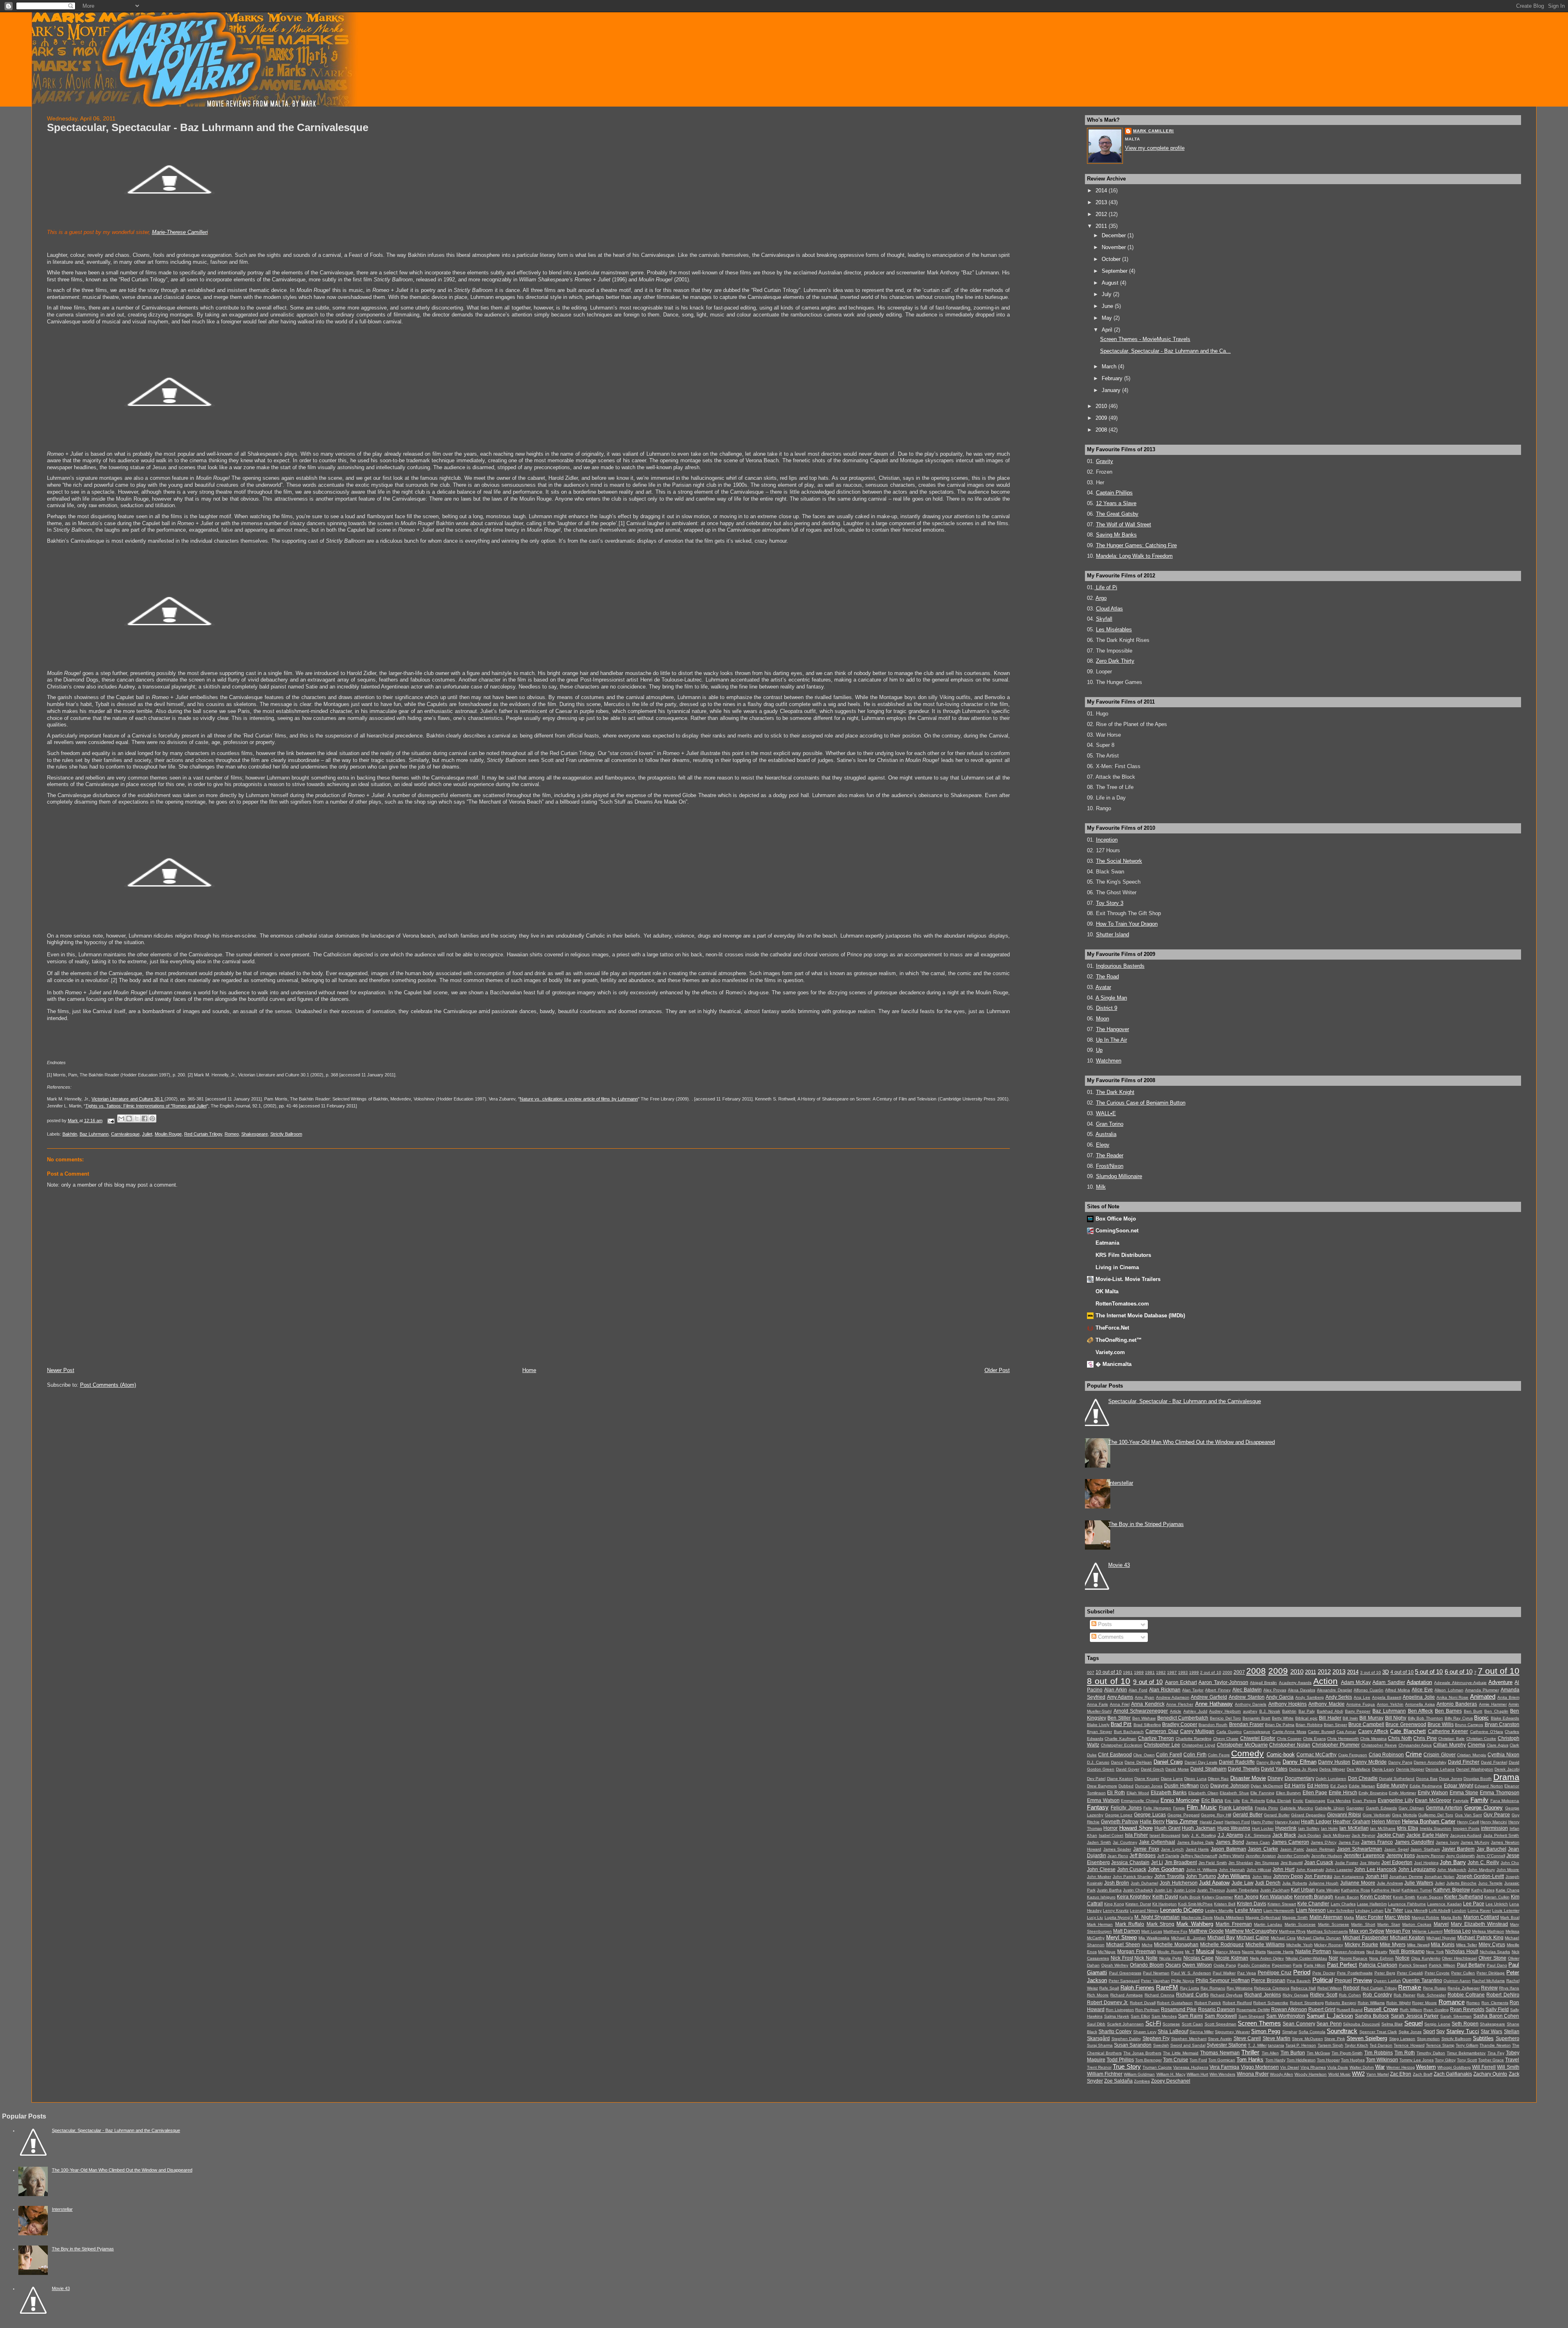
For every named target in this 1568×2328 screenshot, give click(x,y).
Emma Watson (1103, 1800)
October (1112, 259)
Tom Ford (1198, 2060)
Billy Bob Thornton (1425, 1718)
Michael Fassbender (1365, 1938)
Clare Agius (1498, 1745)
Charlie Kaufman (1120, 1739)
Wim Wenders (1222, 2074)
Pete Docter (1324, 1973)
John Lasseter (1339, 1870)
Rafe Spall (1109, 1988)
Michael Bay (1221, 1938)
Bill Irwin (1350, 1718)
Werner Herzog (1400, 2067)
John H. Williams (1202, 1870)
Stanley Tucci (1463, 2031)
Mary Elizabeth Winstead (1479, 1924)
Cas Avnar (1346, 1732)
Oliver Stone (1492, 1958)
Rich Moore (1098, 1995)
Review (1489, 1988)
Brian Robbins (1309, 1725)
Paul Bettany (1471, 1965)
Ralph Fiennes (1137, 1988)
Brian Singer (1335, 1725)
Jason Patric (1292, 1849)
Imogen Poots (1466, 1828)
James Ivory (1447, 1842)
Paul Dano (1497, 1965)
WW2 (1358, 2074)
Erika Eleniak (1279, 1801)
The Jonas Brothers (1142, 2053)
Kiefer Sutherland (1464, 1897)
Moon (1102, 1019)
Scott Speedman (1221, 2024)
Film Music (1202, 1807)
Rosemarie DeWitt (1253, 2010)
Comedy (1247, 1753)
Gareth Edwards (1381, 1808)
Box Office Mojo (1116, 1219)
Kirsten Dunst (1138, 1904)
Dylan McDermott (1267, 1786)
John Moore (1508, 1870)
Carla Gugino (1229, 1732)
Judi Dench (1268, 1883)
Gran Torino (1110, 1124)
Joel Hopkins (1426, 1863)
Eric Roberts (1253, 1801)
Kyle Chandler (1313, 1904)
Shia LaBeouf (1173, 2032)
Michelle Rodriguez (1222, 1945)
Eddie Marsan (1362, 1786)
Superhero (1508, 2038)
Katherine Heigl (1386, 1890)
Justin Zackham (1275, 1890)
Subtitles (1483, 2038)
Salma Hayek (1117, 2016)
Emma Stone (1464, 1793)
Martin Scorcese (1300, 1924)
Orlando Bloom (1147, 1965)
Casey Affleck (1373, 1731)
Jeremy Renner (1430, 1856)
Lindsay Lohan (1369, 1910)
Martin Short (1363, 1924)
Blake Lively (1098, 1725)
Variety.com (1110, 1352)
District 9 (1107, 1008)
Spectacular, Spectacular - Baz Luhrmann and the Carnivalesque (1185, 1401)
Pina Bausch (1299, 1981)
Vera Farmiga (1224, 2067)
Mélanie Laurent (1427, 1931)
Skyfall (1104, 619)
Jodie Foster (1347, 1863)
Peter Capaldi (1410, 1973)
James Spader (1117, 1849)
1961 (1128, 1672)
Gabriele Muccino (1297, 1808)
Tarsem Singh (1331, 2045)
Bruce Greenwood (1406, 1724)
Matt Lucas (1152, 1931)
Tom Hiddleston (1301, 2060)
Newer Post (61, 1370)
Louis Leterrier (1506, 1910)
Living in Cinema (1117, 1267)
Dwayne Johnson (1230, 1786)
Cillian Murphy (1450, 1745)
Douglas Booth (1478, 1779)
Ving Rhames (1313, 2067)
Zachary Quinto (1490, 2074)
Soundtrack (1342, 2031)
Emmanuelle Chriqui (1140, 1801)
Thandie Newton (1495, 2045)
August (1111, 283)
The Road (1107, 977)
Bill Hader (1330, 1718)
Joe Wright (1370, 1863)
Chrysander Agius (1415, 1745)
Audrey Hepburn (1225, 1711)
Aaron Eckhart (1181, 1682)
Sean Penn (1329, 2024)
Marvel (1441, 1924)
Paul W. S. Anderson (1191, 1973)
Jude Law (1243, 1883)
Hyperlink (1286, 1828)
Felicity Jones (1126, 1808)
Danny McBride (1369, 1762)
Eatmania (1107, 1243)
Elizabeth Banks (1169, 1793)
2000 (1227, 1672)
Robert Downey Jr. (1108, 2003)
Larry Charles (1343, 1904)
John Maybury (1481, 1870)
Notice (1402, 1958)
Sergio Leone (1437, 2024)
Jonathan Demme (1406, 1877)
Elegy (1103, 1145)
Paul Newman (1156, 1973)
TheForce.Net (1112, 1328)
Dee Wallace (1359, 1769)
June (1108, 306)
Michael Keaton (1408, 1938)
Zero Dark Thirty (1115, 661)
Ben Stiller (1119, 1718)
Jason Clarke (1263, 1849)
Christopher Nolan (1290, 1745)
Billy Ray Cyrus (1459, 1718)
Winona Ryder (1253, 2074)
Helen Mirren (1386, 1822)
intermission (1494, 1828)
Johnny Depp (1288, 1876)
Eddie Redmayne (1426, 1786)
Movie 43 (1119, 1565)
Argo (1101, 598)
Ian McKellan (1354, 1828)
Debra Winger (1332, 1769)
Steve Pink (1335, 2039)
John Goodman (1166, 1869)
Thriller (1250, 2052)
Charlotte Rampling (1194, 1739)
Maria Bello (1451, 1917)
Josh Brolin (1117, 1883)
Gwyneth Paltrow (1120, 1822)
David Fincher (1464, 1762)
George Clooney (1483, 1808)
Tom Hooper (1328, 2060)
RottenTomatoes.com (1122, 1304)
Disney (1275, 1778)
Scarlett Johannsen (1125, 2024)
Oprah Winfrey (1115, 1965)
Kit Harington (1165, 1904)
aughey (1250, 1711)
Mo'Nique (1107, 1952)
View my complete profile (1155, 148)
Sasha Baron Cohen (1496, 2016)
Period (1302, 1972)
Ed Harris (1295, 1786)
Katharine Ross (1355, 1890)
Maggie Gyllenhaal (1263, 1917)
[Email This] (121, 1118)
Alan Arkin (1116, 1690)
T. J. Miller (1257, 2045)
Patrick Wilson (1442, 1965)
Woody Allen (1282, 2074)
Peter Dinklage (1491, 1973)
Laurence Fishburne (1407, 1904)
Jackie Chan (1391, 1835)
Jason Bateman (1228, 1849)
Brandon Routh (1213, 1725)
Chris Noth (1400, 1738)
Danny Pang (1400, 1762)
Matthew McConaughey (1251, 1931)
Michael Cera (1283, 1938)
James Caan (1258, 1842)
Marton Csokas (1417, 1924)
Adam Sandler (1389, 1682)
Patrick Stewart (1413, 1965)
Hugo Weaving (1234, 1828)
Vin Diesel (1290, 2067)
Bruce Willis (1441, 1724)
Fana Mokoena (1505, 1801)
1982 (1161, 1672)
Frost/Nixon (1110, 1166)
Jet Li (1157, 1862)
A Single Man (1111, 998)
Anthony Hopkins (1287, 1704)
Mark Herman (1100, 1924)
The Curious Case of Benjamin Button (1141, 1103)
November (1115, 247)
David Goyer (1128, 1769)
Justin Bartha (1109, 1890)
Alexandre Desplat (1334, 1690)
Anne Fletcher (1180, 1704)
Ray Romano (1213, 1988)
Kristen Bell (1225, 1904)
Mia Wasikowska (1154, 1938)
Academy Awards (1295, 1683)
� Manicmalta (1114, 1364)
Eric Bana (1212, 1800)
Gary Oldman (1411, 1808)
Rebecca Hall (1303, 1988)
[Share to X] (137, 1118)
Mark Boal (1510, 1917)
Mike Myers (1393, 1945)
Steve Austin (1220, 2039)
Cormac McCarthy (1316, 1755)
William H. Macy (1171, 2074)
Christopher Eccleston (1122, 1745)
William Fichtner (1105, 2074)
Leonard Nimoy (1144, 1910)
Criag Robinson (1386, 1755)
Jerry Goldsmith (1460, 1856)
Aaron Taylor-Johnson (1223, 1682)
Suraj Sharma (1100, 2045)
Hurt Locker (1263, 1828)
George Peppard (1184, 1815)
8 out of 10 (1109, 1681)
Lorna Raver (1479, 1910)
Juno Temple (1490, 1883)
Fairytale (1461, 1801)
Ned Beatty (1377, 1952)
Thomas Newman (1220, 2053)
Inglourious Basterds (1120, 966)
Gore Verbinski (1376, 1815)
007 (1091, 1672)
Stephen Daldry (1126, 2039)
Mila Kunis (1443, 1945)
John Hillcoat (1259, 1870)
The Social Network (1119, 861)
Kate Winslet (1328, 1890)
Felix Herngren (1157, 1808)
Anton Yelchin (1390, 1704)
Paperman (1282, 1965)
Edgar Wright (1459, 1786)
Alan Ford (1138, 1690)
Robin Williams (1371, 2003)
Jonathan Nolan (1439, 1877)
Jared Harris (1197, 1849)
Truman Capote (1157, 2067)
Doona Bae (1427, 1779)
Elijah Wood (1138, 1793)
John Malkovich (1452, 1870)
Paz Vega (1247, 1973)
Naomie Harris (1280, 1952)
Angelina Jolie (1419, 1697)
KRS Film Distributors (1123, 1255)
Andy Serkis (1339, 1697)
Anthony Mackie (1326, 1704)
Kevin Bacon (1347, 1897)
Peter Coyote (1437, 1973)
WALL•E (1106, 1113)
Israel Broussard (1165, 1835)
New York (1435, 1952)
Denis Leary (1383, 1769)
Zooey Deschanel (1171, 2081)
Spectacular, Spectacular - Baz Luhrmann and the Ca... (1165, 351)
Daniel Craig (1168, 1762)
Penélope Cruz (1275, 1973)
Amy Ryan (1145, 1697)
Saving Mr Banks (1116, 535)
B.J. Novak (1270, 1711)
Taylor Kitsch (1356, 2045)
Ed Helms (1318, 1786)
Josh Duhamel (1144, 1883)
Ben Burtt (1473, 1711)
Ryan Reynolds (1467, 2009)
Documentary (1300, 1778)
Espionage (1315, 1801)
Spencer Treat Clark (1378, 2032)
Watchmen (1109, 1061)
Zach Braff (1423, 2074)
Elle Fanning (1262, 1793)
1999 (1194, 1672)
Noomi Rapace (1354, 1958)
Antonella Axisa (1420, 1704)
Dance (1117, 1762)
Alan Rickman (1165, 1690)
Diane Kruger (1147, 1779)
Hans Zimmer (1182, 1821)
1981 (1150, 1672)
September (1115, 271)
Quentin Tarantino (1422, 1980)
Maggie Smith (1295, 1917)
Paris (1297, 1965)
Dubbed (1126, 1786)
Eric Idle (1232, 1801)
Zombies (1142, 2081)
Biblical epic (1306, 1718)
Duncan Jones (1149, 1786)
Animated (1483, 1696)
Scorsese (1171, 2024)
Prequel (1343, 1980)
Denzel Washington (1474, 1769)
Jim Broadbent (1181, 1862)
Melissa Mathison (1488, 1931)
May (1108, 318)
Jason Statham (1425, 1849)
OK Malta (1107, 1291)
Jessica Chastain (1130, 1862)
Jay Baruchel (1491, 1849)
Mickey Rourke (1361, 1945)
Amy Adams (1120, 1697)
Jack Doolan (1310, 1835)
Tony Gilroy (1445, 2060)
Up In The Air (1111, 1040)
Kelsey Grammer (1217, 1897)
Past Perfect (1342, 1965)
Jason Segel (1396, 1849)
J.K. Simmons (1258, 1835)
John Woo (1262, 1877)
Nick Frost (1122, 1958)
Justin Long (1185, 1890)
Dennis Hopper (1410, 1769)
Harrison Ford (1237, 1822)
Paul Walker (1224, 1973)
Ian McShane (1383, 1828)
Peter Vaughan (1155, 1981)
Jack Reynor (1363, 1835)
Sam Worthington (1286, 2016)
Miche (1147, 1945)
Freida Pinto (1266, 1808)
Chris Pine (1425, 1738)
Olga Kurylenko (1426, 1958)
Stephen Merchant (1189, 2039)
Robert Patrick (1208, 2003)
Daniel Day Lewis (1201, 1762)
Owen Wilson (1197, 1965)
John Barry (1453, 1862)
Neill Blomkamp (1407, 1952)
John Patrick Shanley (1133, 1877)
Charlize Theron (1156, 1738)
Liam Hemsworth (1279, 1910)
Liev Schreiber (1341, 1910)
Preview (1363, 1980)
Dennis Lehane (1440, 1769)
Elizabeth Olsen (1203, 1793)
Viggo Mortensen (1260, 2067)
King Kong (1114, 1904)
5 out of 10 (1429, 1672)
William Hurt (1197, 2074)
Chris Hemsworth (1343, 1739)
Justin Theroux (1211, 1890)
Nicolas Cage (1199, 1958)
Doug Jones (1450, 1779)
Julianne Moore (1358, 1883)
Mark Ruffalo (1130, 1924)
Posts (1104, 1624)
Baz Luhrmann (94, 1134)
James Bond (1230, 1842)
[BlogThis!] (129, 1118)
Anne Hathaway (1214, 1704)
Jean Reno (1118, 1856)
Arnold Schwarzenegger (1141, 1711)
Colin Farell (1169, 1755)
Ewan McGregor (1433, 1800)
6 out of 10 (1459, 1672)
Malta (1349, 1917)
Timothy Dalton (1431, 2053)
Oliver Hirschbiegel (1459, 1958)
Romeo (232, 1134)
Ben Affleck (1421, 1711)
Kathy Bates (1483, 1890)
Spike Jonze (1410, 2032)
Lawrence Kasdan (1444, 1904)
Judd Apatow (1214, 1883)
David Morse (1177, 1769)
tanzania (1276, 2045)
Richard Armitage (1126, 1995)
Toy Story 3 (1110, 903)
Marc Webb (1397, 1917)
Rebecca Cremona (1272, 1988)
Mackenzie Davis (1197, 1917)
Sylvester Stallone (1227, 2045)
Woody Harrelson (1311, 2074)
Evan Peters (1364, 1801)
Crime (1414, 1754)
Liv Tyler (1394, 1910)
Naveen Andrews (1349, 1952)
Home (529, 1370)
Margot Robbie (1425, 1917)
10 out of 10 (1109, 1672)
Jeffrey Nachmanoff (1199, 1856)
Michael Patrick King (1480, 1938)
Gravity (1105, 461)
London (1459, 1910)
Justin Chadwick (1138, 1890)
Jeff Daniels (1168, 1856)
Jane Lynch (1172, 1849)
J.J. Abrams (1231, 1835)
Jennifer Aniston (1261, 1856)
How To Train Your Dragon (1127, 924)
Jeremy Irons (1401, 1856)
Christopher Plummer (1336, 1745)
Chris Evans (1314, 1739)
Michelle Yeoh (1300, 1945)
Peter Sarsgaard (1124, 1981)
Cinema (1476, 1745)
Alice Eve (1422, 1690)
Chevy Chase (1226, 1739)
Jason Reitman (1320, 1849)
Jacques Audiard (1466, 1835)
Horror (1110, 1828)
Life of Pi (1106, 587)
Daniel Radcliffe (1237, 1762)
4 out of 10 (1402, 1672)
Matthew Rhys (1292, 1931)
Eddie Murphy (1392, 1786)
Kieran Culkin (1497, 1897)
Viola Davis (1337, 2067)
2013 (1102, 202)
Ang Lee (1362, 1697)
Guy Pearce (1497, 1815)
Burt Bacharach (1129, 1732)
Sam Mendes (1164, 2016)
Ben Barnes (1448, 1711)
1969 (1139, 1672)
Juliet (147, 1134)
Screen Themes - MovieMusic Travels (1145, 339)
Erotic (1298, 1801)
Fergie (1179, 1808)
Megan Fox (1398, 1931)
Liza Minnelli (1416, 1910)
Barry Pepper (1358, 1711)
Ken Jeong (1246, 1897)
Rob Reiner (1404, 1995)
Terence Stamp (1440, 2045)
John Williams (1234, 1876)
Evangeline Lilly (1396, 1800)
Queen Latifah (1387, 1981)
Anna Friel (1120, 1704)
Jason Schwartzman (1360, 1849)
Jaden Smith (1099, 1842)
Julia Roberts (1295, 1883)
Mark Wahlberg (1195, 1924)
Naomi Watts (1254, 1952)
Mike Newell (1418, 1945)
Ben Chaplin (1496, 1711)
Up (1099, 1050)
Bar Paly (1307, 1711)
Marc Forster (1370, 1917)
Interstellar (1121, 1483)
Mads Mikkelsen (1229, 1917)
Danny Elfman (1300, 1762)
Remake (1410, 1987)
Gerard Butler (1277, 1815)
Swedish (1161, 2045)
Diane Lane (1172, 1779)
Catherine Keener (1448, 1731)
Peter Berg (1385, 1973)
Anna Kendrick (1148, 1704)
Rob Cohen (1350, 1995)
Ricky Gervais (1295, 1995)
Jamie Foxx (1146, 1849)
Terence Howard (1409, 2045)
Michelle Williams (1265, 1945)
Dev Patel (1096, 1779)
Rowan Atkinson (1289, 2009)
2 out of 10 (1211, 1672)
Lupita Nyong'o (1119, 1917)
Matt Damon (1127, 1931)
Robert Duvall (1143, 2003)
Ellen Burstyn (1289, 1793)
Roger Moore (1424, 2003)
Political (1323, 1980)
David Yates (1274, 1769)
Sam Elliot (1140, 2016)
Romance (1452, 2002)
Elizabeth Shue (1234, 1793)
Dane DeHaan (1138, 1762)
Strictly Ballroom (286, 1134)
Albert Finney (1218, 1690)
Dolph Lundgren (1331, 1779)
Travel (1512, 2060)
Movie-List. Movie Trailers (1128, 1279)
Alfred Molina (1398, 1690)
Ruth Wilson (1411, 2010)
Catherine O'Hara (1487, 1732)
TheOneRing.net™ (1119, 1340)
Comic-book (1281, 1754)
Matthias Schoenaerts (1327, 1931)
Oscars (1173, 1965)
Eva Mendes (1339, 1801)
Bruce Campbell (1366, 1724)
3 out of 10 (1371, 1672)
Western (1426, 2067)
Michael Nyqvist (1441, 1938)
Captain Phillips (1114, 493)
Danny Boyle (1269, 1762)
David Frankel (1494, 1762)
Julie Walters (1419, 1883)
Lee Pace (1474, 1904)
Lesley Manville (1219, 1910)
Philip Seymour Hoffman (1223, 1980)
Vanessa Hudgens (1190, 2067)
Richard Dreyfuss (1226, 1995)
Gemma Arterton (1444, 1808)
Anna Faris (1097, 1704)
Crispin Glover (1439, 1755)
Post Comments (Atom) (108, 1385)
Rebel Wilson (1330, 1988)
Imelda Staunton (1436, 1828)
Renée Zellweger (1463, 1988)
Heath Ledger (1316, 1822)
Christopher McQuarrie (1242, 1745)
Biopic (1481, 1718)
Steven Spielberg (1367, 2038)
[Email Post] (111, 1121)
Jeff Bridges (1143, 1856)
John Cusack (1132, 1869)
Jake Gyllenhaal (1157, 1842)
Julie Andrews (1390, 1883)
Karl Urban (1303, 1890)
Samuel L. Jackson (1330, 2016)
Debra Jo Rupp (1304, 1769)
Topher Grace (1491, 2060)
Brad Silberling (1147, 1725)
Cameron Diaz (1162, 1731)
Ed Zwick (1339, 1786)
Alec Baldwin (1247, 1690)
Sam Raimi (1190, 2016)
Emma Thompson (1500, 1793)
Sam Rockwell (1221, 2016)
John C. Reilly (1483, 1862)
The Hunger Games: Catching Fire (1136, 545)
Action (1325, 1681)
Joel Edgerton (1397, 1862)
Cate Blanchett (1408, 1731)
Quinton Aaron (1457, 1981)
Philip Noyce (1183, 1981)
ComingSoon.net (1117, 1231)
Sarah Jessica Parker (1415, 2016)
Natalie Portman (1313, 1952)
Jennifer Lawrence (1364, 1856)
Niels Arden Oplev (1267, 1958)
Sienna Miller (1202, 2032)
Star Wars (1491, 2032)
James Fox (1349, 1842)
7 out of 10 (1499, 1671)
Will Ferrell (1484, 2067)
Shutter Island (1113, 935)
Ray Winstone (1240, 1988)
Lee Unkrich (1497, 1904)
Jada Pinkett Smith (1501, 1835)
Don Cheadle (1363, 1778)
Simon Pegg (1266, 2031)
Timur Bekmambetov (1466, 2053)
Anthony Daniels (1251, 1704)
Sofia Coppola (1312, 2032)
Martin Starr (1389, 1924)
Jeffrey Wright (1231, 1856)
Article (1176, 1711)
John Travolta (1169, 1876)
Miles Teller (1467, 1945)
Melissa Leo (1457, 1931)
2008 (1102, 430)
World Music (1340, 2074)
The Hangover (1113, 1029)
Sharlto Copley (1115, 2032)
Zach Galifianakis (1453, 2074)
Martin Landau (1268, 1924)
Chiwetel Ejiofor (1258, 1738)
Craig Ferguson (1353, 1755)
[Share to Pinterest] (152, 1118)
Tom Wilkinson (1382, 2060)
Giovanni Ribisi (1344, 1815)
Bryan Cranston (1502, 1724)
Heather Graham (1351, 1822)
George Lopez (1119, 1815)
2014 (1102, 190)
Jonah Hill (1377, 1876)
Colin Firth (1195, 1755)
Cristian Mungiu (1471, 1755)
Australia (1106, 1134)
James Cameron (1291, 1842)
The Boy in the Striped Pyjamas (1146, 1524)
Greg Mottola (1404, 1815)
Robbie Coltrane (1466, 1995)
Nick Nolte (1146, 1958)
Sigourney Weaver (1232, 2032)
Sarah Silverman (1456, 2016)
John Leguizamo (1417, 1869)
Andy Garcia (1280, 1697)
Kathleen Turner (1417, 1890)
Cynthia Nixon (1503, 1755)
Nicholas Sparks (1495, 1952)
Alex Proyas (1275, 1690)
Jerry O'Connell (1490, 1856)
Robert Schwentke (1271, 2003)
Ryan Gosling (1436, 2010)
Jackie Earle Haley (1427, 1835)
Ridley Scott (1323, 1995)
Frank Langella (1236, 1808)
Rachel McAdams (1488, 1981)
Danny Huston (1334, 1762)
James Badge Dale (1196, 1842)
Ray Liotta (1190, 1988)
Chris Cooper (1289, 1739)
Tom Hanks (1250, 2060)
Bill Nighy (1396, 1718)
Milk (1101, 1187)
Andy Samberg (1310, 1697)
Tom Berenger (1148, 2060)
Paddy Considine (1254, 1965)
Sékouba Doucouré (1361, 2024)
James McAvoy (1475, 1842)
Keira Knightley (1134, 1897)
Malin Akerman (1326, 1917)
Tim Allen (1270, 2053)
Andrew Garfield (1209, 1697)
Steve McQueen (1307, 2039)
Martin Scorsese (1334, 1924)
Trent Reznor (1099, 2067)
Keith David (1165, 1897)
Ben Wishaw (1144, 1718)
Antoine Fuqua (1361, 1704)
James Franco (1377, 1842)
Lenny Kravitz (1116, 1910)
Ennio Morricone (1180, 1800)
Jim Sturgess (1267, 1863)
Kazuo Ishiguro (1101, 1897)
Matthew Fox (1175, 1931)
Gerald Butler (1248, 1815)
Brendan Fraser (1246, 1724)
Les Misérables (1114, 629)
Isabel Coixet (1111, 1835)
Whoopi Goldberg (1454, 2067)
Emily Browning (1373, 1793)
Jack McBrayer (1336, 1835)
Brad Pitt (1121, 1724)
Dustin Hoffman (1182, 1786)
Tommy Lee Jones (1417, 2060)
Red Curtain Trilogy (203, 1134)
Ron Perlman (1147, 2010)
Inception (1107, 840)
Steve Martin (1277, 2038)
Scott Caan (1192, 2024)
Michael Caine (1253, 1938)
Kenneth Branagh (1314, 1897)
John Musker (1099, 1877)
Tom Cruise (1176, 2060)
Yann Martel (1378, 2074)
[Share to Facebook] (145, 1118)
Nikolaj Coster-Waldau (1306, 1958)
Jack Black (1284, 1835)
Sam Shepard (1252, 2016)
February (1113, 378)
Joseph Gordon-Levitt (1480, 1876)
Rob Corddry (1377, 1995)
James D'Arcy (1324, 1842)
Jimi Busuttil (1292, 1863)
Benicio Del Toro (1225, 1718)
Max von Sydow (1367, 1931)
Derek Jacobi (1507, 1769)
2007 (1239, 1672)
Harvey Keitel (1287, 1822)
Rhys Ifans (1509, 1988)
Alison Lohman (1449, 1690)
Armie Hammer (1493, 1704)
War (1380, 2067)
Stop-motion (1428, 2039)
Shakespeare (255, 1134)
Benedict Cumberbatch (1183, 1718)
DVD (1204, 1786)
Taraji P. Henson (1301, 2045)
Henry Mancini (1493, 1822)
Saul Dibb (1096, 2024)
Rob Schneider (1431, 1995)
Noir (1333, 1958)
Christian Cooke (1481, 1739)
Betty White (1283, 1718)
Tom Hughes (1353, 2060)
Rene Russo (1435, 1988)
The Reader (1110, 1155)
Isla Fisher (1137, 1835)
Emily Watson (1433, 1793)
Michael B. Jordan (1188, 1938)
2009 (1102, 418)
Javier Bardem (1458, 1849)
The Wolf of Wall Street (1124, 525)
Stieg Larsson (1402, 2039)
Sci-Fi (1153, 2023)
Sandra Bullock (1372, 2016)
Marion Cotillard (1481, 1917)
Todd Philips (1120, 2060)
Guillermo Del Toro (1436, 1815)
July (1107, 294)
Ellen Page (1315, 1793)
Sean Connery (1299, 2024)
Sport (1429, 2032)
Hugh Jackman (1199, 1828)
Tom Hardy (1275, 2060)
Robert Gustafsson (1175, 2003)
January (1112, 390)
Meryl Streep (1121, 1937)
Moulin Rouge (168, 1134)
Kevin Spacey (1430, 1897)
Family (1479, 1800)
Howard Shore (1136, 1828)
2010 (1102, 406)
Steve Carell (1247, 2038)
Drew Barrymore (1102, 1786)
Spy (1440, 2032)
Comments (1110, 1637)
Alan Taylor (1193, 1690)
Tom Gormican (1222, 2060)
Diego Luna (1195, 1779)
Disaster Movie (1248, 1778)
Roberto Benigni (1341, 2003)
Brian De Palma (1280, 1725)
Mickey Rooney (1329, 1945)
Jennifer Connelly (1294, 1856)
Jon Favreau (1318, 1876)
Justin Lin (1163, 1890)
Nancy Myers (1228, 1952)
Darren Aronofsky (1430, 1762)
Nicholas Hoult (1462, 1952)
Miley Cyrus (1492, 1945)
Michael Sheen (1123, 1945)
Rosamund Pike (1179, 2009)
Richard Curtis (1192, 1995)
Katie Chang (1508, 1890)
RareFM (1167, 1987)
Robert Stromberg (1307, 2003)
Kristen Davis (1252, 1904)
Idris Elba (1408, 1828)
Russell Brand (1350, 2010)
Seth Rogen (1465, 2024)
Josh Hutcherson (1179, 1883)
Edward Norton (1489, 1786)
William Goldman (1139, 2074)
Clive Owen (1144, 1755)
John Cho (1510, 1863)
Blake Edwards (1505, 1718)
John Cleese (1101, 1869)
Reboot (1351, 1988)
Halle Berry (1152, 1822)
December (1115, 235)
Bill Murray (1371, 1718)
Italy (1186, 1835)
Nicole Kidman (1232, 1958)
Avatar (1103, 987)
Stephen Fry (1156, 2038)
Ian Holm (1330, 1828)
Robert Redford (1237, 2003)
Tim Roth (1405, 2053)
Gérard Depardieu (1308, 1815)
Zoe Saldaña (1118, 2081)
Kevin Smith (1404, 1897)
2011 (1102, 226)
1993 (1183, 1672)
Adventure (1500, 1682)
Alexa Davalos (1302, 1690)
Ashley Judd (1195, 1711)
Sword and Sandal (1188, 2045)
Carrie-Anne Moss (1289, 1732)
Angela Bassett (1387, 1697)
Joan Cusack (1319, 1862)
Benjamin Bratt (1257, 1718)
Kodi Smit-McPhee (1195, 1904)
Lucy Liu (1095, 1917)
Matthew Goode (1206, 1931)
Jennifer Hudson (1327, 1856)
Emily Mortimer (1402, 1793)
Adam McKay (1356, 1682)
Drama (1506, 1777)
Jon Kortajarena (1349, 1877)
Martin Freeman (1234, 1924)
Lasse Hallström (1372, 1904)
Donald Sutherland (1397, 1779)
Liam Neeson (1311, 1910)
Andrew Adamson (1173, 1697)
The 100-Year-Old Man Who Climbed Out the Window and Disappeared (1192, 1442)
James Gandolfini (1414, 1842)
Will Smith (1508, 2067)
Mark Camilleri (1154, 131)
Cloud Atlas (1109, 609)
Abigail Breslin (1263, 1683)
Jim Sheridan (1241, 1863)
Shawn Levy (1145, 2032)
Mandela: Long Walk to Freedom (1134, 556)
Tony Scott (1467, 2060)
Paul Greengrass (1125, 1973)
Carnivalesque (125, 1134)
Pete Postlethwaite (1355, 1973)
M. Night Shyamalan (1157, 1917)
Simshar (1290, 2032)
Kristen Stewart (1282, 1904)
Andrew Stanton (1247, 1697)
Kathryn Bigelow (1451, 1890)
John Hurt (1283, 1869)
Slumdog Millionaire (1119, 1176)
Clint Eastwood (1115, 1755)
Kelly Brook (1190, 1897)
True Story (1127, 2066)
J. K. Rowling (1204, 1835)
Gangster (1355, 1808)
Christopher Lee (1162, 1745)
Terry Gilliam (1467, 2045)
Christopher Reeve (1379, 1745)
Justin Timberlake (1243, 1890)
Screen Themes (1259, 2023)
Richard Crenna (1159, 1995)
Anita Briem (1508, 1697)
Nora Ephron (1381, 1958)
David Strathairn (1208, 1769)
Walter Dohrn (1362, 2067)
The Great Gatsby (1117, 514)
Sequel (1413, 2023)
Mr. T (1190, 1952)
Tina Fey (1496, 2053)
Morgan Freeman (1137, 1952)
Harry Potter (1262, 1822)
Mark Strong (1160, 1924)
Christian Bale (1451, 1739)
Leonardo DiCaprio (1182, 1910)
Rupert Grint (1322, 2009)
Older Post (997, 1370)
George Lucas (1150, 1815)
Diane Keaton (1120, 1779)
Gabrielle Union (1330, 1808)
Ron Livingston (1120, 2010)
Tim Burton (1293, 2053)
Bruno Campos (1469, 1725)
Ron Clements (1495, 2003)
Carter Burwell (1321, 1732)
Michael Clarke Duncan (1319, 1938)
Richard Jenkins (1262, 1995)
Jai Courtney (1125, 1842)
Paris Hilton (1315, 1965)
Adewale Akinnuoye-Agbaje (1460, 1683)
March (1110, 366)
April (1108, 330)
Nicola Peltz (1170, 1958)
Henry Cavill (1468, 1822)
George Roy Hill (1216, 1815)
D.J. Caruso (1098, 1762)
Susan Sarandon (1133, 2045)
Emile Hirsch (1343, 1793)
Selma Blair (1392, 2024)
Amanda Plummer (1482, 1690)
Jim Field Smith (1213, 1863)
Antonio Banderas (1457, 1704)
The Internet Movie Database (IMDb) (1140, 1315)
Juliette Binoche (1462, 1883)
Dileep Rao (1218, 1779)
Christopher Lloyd (1198, 1745)
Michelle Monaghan (1176, 1945)
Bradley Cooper (1180, 1724)
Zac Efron (1401, 2074)
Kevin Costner (1376, 1897)
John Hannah (1232, 1870)
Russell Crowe (1381, 2009)
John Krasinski (1310, 1870)
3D (1385, 1672)
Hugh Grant (1167, 1828)
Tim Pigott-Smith (1347, 2053)
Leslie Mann (1248, 1910)
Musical (1205, 1951)
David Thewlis (1244, 1769)
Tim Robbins (1379, 2053)
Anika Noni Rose (1453, 1697)
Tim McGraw (1318, 2053)
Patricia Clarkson (1378, 1965)
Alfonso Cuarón (1369, 1690)
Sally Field (1497, 2009)
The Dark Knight (1115, 1092)
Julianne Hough (1324, 1883)
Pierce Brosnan (1268, 1980)
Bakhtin (70, 1134)
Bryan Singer (1099, 1732)
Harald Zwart (1212, 1822)
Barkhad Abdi (1330, 1711)
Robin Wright (1399, 2003)
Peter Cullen (1463, 1973)
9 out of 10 (1148, 1682)
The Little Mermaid (1181, 2053)
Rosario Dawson (1217, 2009)
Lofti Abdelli (1440, 1910)
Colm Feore (1219, 1755)
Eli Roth (1116, 1793)
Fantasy (1098, 1807)
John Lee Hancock (1375, 1869)
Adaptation (1419, 1682)
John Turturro (1201, 1876)
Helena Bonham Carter (1429, 1821)
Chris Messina (1373, 1739)
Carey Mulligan (1197, 1731)
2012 (1102, 214)
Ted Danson (1381, 2045)
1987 (1172, 1672)
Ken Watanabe (1276, 1897)
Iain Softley (1309, 1828)
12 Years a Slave (1116, 503)
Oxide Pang (1225, 1965)
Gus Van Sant (1469, 1815)
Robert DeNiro (1503, 1995)
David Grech (1153, 1769)
